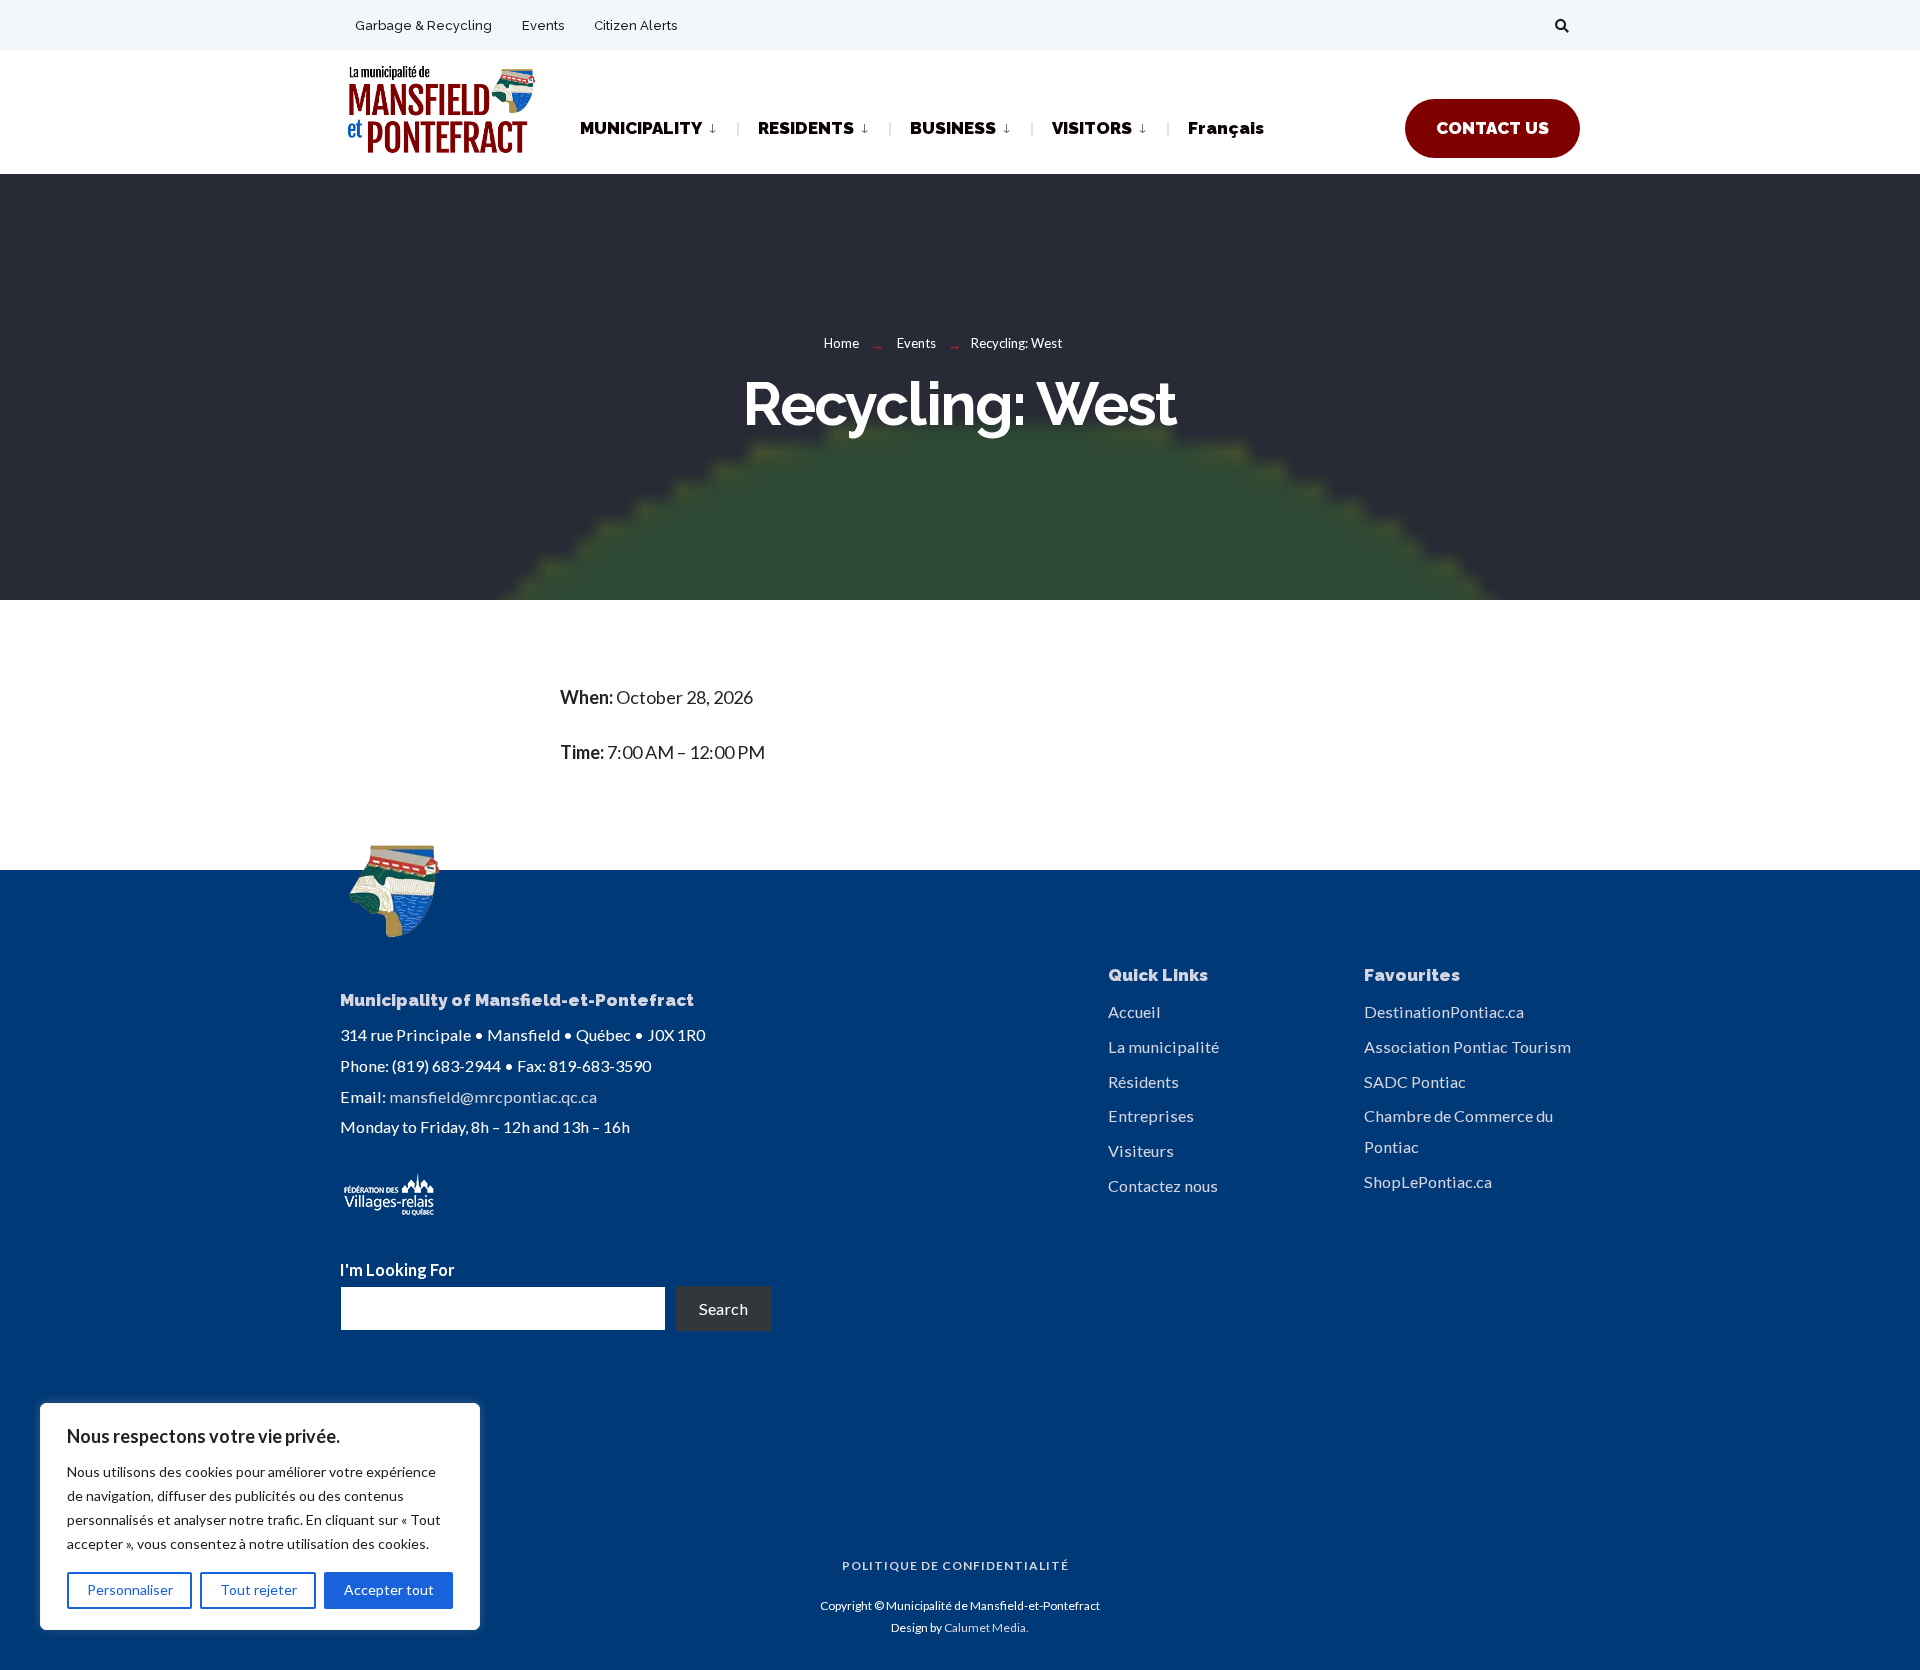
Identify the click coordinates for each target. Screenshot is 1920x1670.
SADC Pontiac (1415, 1081)
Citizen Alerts (635, 25)
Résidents (1143, 1081)
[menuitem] (658, 127)
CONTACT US (1492, 128)
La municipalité (1163, 1046)
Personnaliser (130, 1589)
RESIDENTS (806, 128)
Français (1226, 128)
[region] (260, 1516)
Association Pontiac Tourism (1467, 1046)
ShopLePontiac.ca (1428, 1181)
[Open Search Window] (1562, 25)
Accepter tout (389, 1589)
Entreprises (1151, 1115)
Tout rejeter (258, 1589)
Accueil (1134, 1011)
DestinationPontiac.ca (1444, 1011)
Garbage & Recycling (423, 25)
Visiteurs (1141, 1150)
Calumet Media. (986, 1627)
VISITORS (1092, 128)
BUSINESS (953, 128)
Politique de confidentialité (955, 1565)
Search (723, 1308)
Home (841, 343)
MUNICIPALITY (641, 128)
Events (543, 25)
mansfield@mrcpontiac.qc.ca (493, 1096)
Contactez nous (1163, 1185)
